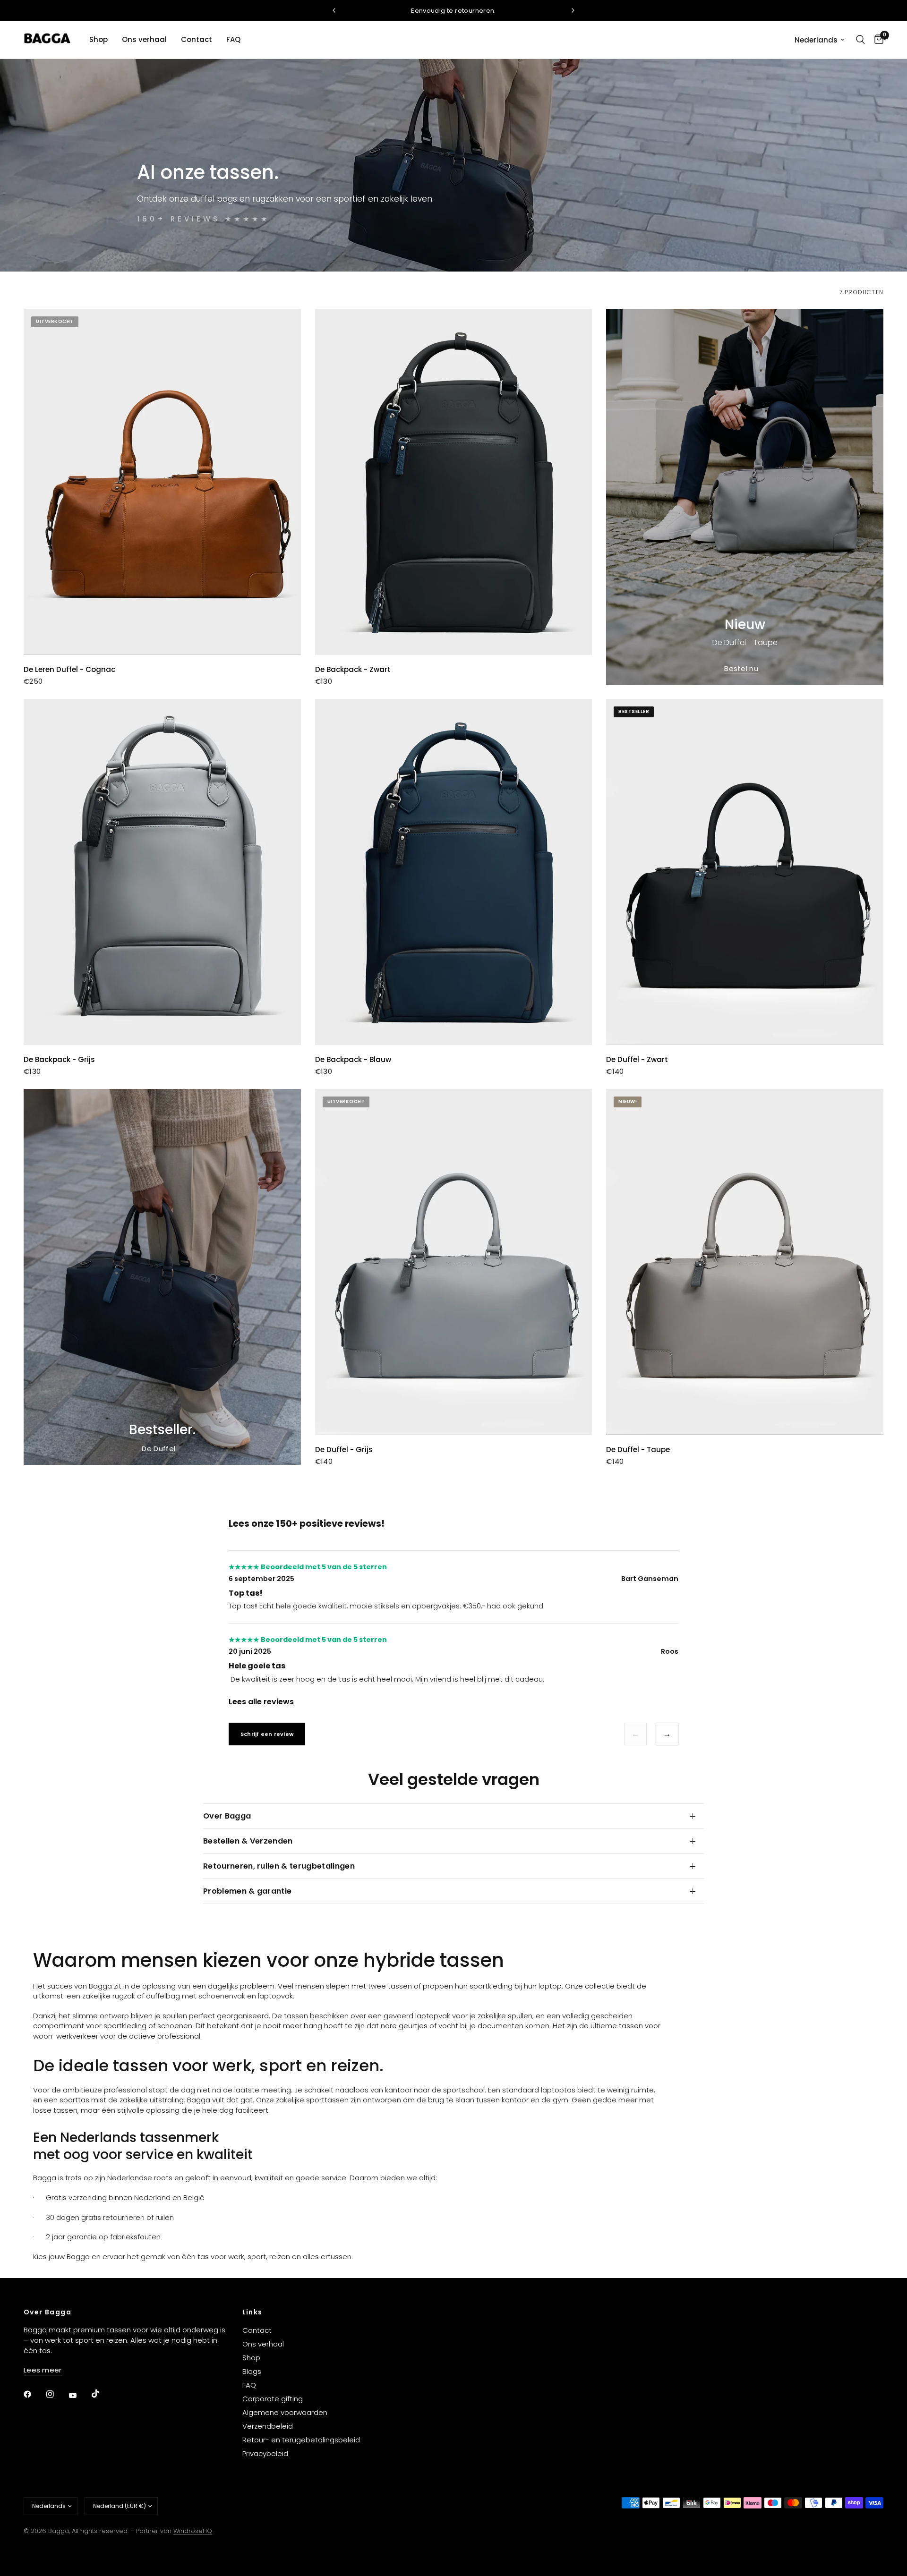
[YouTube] (79, 2396)
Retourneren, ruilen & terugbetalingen (279, 1866)
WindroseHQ (193, 2531)
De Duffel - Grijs (344, 1450)
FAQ (233, 39)
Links (252, 2312)
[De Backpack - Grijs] (162, 872)
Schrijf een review (267, 1734)
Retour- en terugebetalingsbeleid (301, 2440)
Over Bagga (227, 1816)
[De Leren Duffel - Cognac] (162, 482)
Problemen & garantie (247, 1891)
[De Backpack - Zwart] (454, 482)
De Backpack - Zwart (353, 669)
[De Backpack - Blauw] (454, 872)
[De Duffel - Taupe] (745, 1262)
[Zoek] (860, 40)
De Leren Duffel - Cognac (69, 669)
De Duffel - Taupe (638, 1450)
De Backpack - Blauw (353, 1059)
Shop (98, 39)
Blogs (252, 2371)
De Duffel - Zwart (637, 1059)
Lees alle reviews (261, 1702)
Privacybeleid (265, 2453)
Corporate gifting (273, 2399)
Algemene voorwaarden (285, 2412)
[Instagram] (57, 2394)
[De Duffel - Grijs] (454, 1262)
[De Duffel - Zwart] (745, 872)
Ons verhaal (144, 39)
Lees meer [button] (43, 2370)
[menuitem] (98, 40)
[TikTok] (102, 2394)
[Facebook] (34, 2394)
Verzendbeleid (268, 2426)
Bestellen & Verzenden (248, 1841)
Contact (197, 39)
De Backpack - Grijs (59, 1059)
